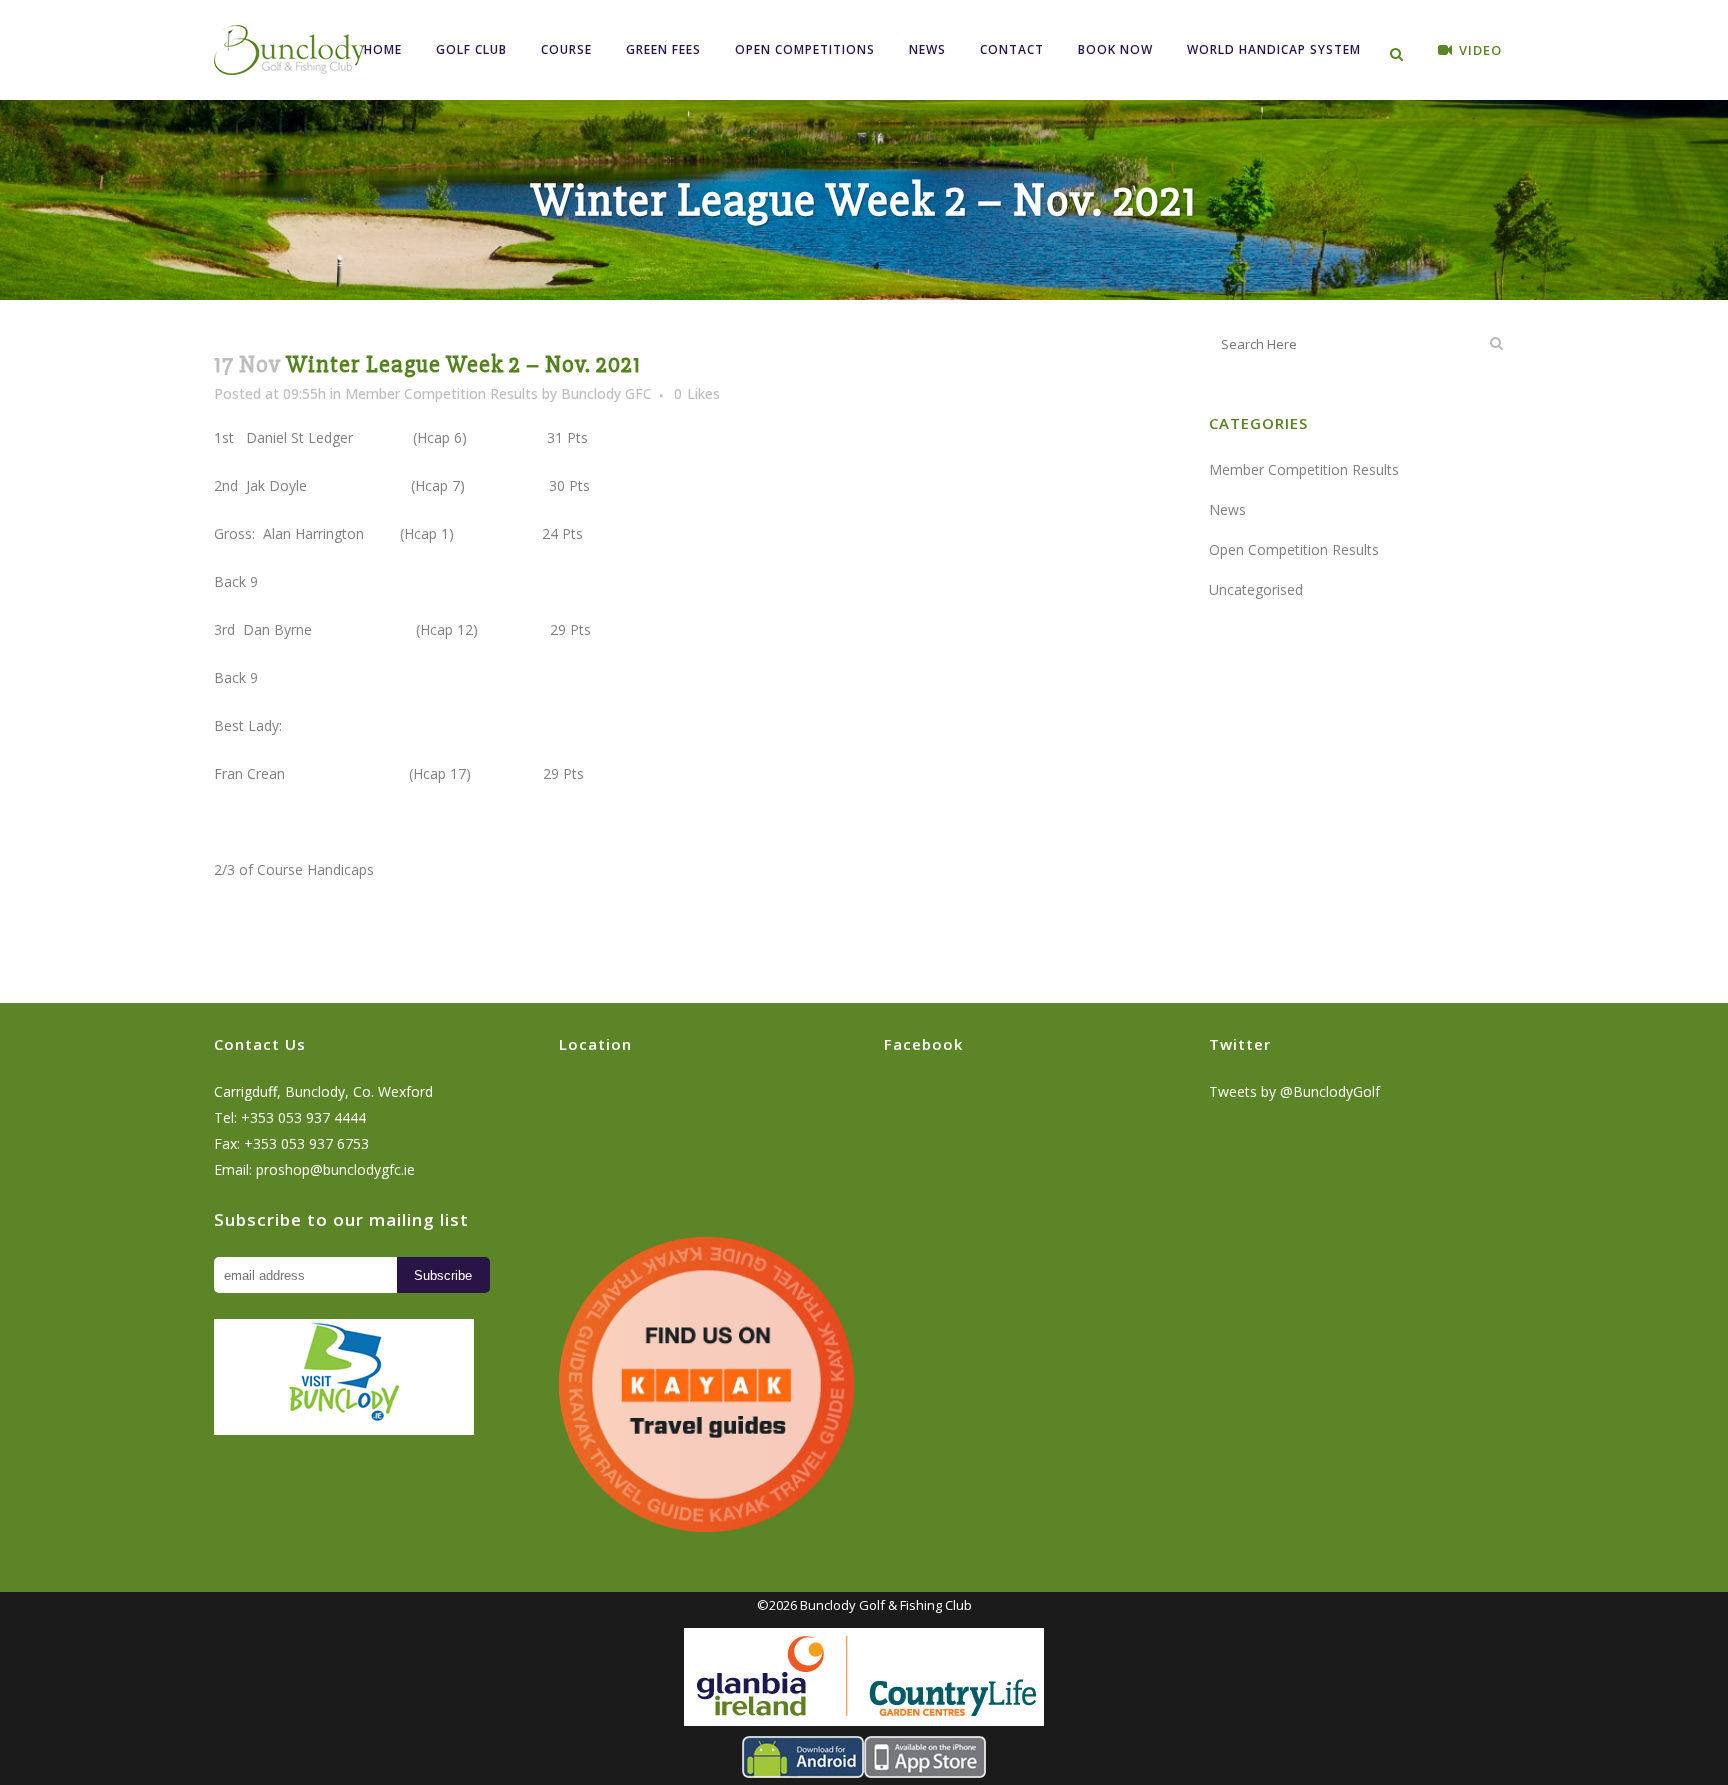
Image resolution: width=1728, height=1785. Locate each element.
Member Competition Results (441, 393)
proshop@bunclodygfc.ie (335, 1169)
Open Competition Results (1294, 549)
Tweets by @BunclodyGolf (1294, 1091)
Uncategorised (1256, 589)
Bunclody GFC (606, 393)
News (1227, 509)
